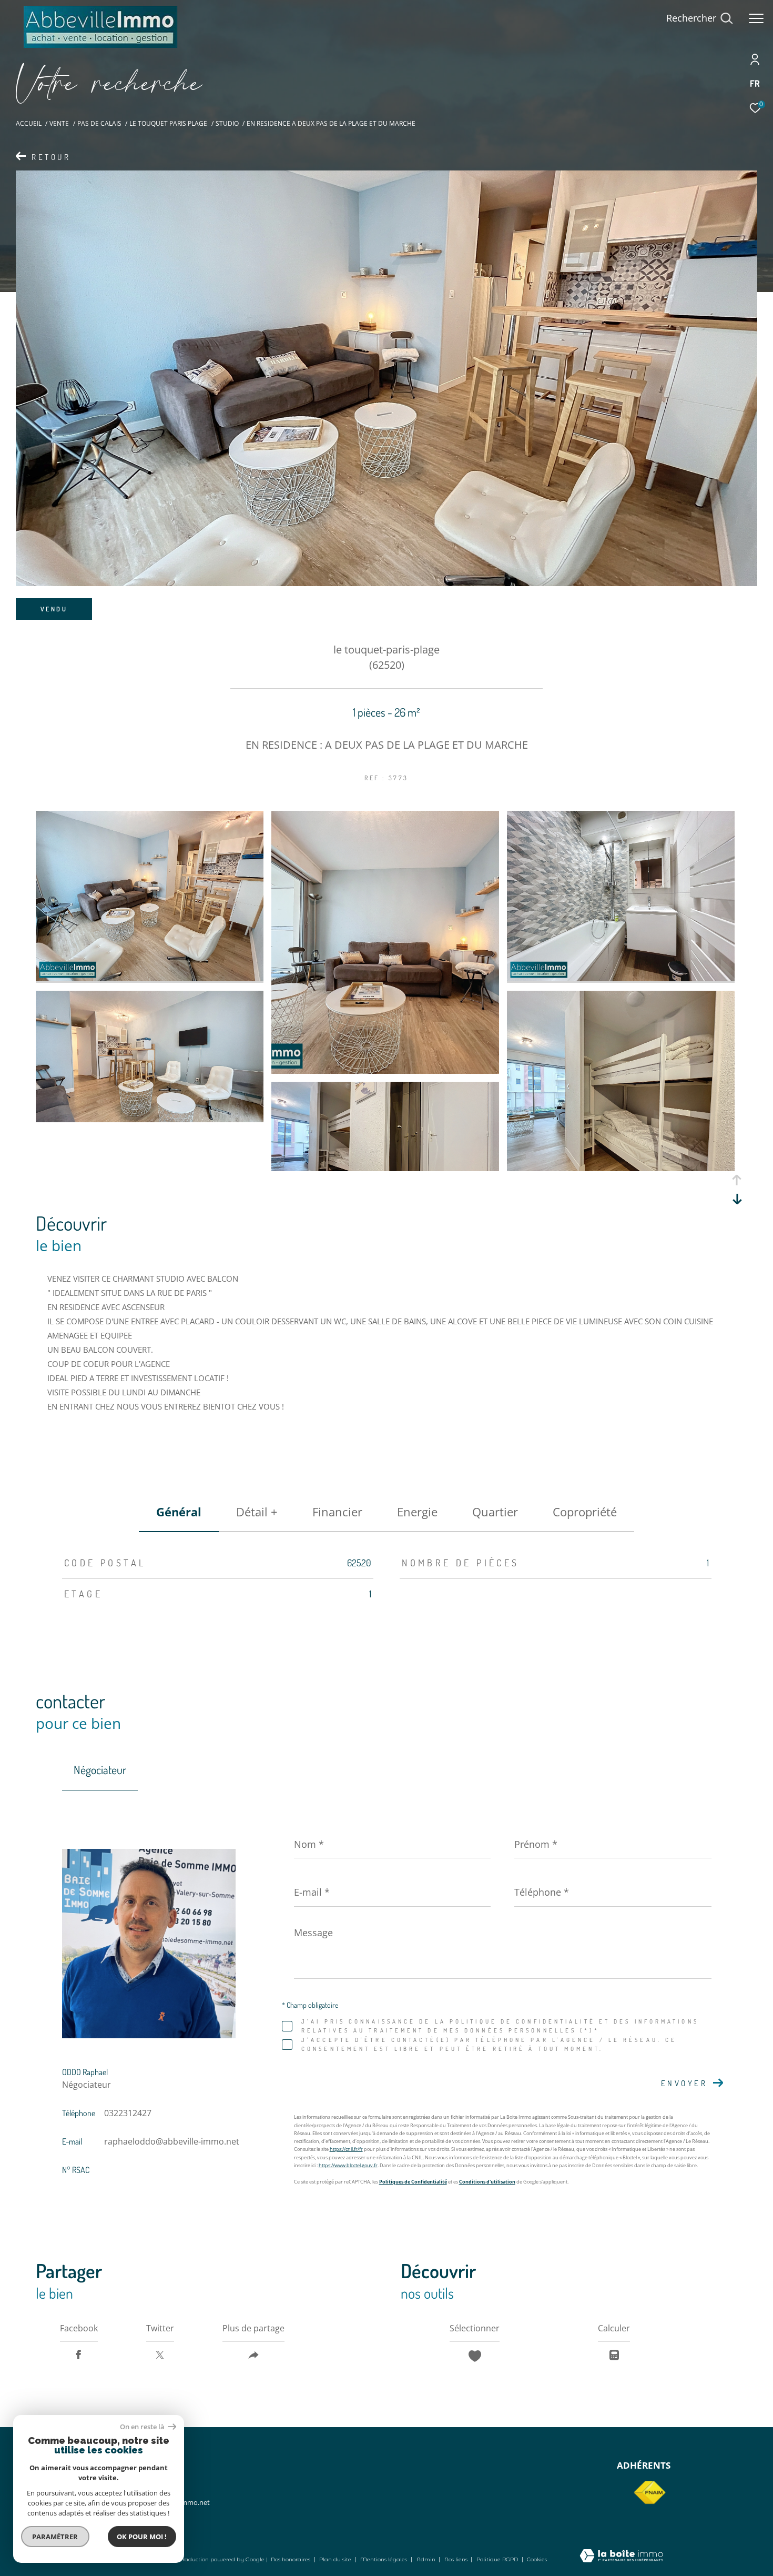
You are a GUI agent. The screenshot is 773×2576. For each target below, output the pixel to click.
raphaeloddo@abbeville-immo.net (172, 2141)
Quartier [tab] (495, 1512)
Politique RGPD (497, 2559)
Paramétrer (55, 2537)
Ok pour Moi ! (142, 2537)
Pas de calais (99, 123)
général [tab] (179, 1512)
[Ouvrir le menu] (756, 18)
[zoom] (150, 978)
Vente (59, 123)
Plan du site (336, 2559)
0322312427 (128, 2113)
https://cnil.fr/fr (346, 2149)
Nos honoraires (291, 2559)
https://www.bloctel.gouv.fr (348, 2165)
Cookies (537, 2560)
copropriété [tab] (585, 1512)
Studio (227, 123)
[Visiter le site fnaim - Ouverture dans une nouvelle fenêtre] (649, 2493)
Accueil (29, 123)
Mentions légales (384, 2559)
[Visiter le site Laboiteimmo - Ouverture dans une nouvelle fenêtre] (621, 2557)
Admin (427, 2559)
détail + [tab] (257, 1512)
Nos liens (457, 2559)
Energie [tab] (417, 1512)
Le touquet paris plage (168, 123)
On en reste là (143, 2427)
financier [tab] (337, 1512)
